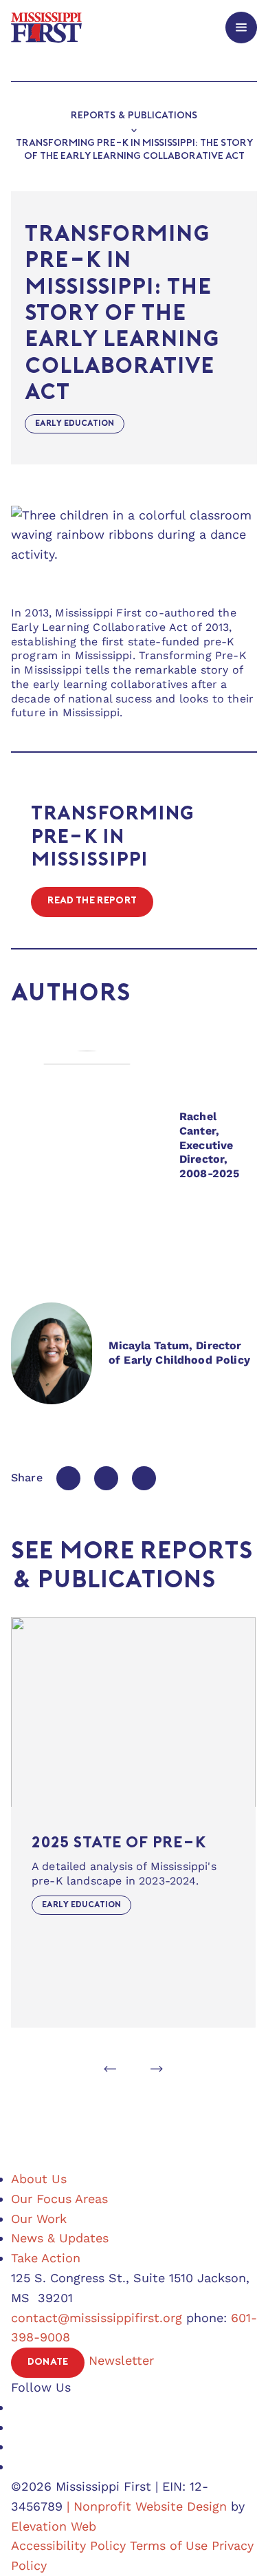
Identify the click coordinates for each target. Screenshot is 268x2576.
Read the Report (92, 901)
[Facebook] (68, 1478)
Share (27, 1478)
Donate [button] (48, 2362)
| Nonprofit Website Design (147, 2506)
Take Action (46, 2258)
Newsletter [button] (121, 2360)
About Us (39, 2179)
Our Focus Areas (59, 2199)
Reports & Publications (134, 116)
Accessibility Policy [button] (68, 2545)
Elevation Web (54, 2526)
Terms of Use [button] (169, 2545)
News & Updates (60, 2238)
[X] (106, 1478)
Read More (40, 1623)
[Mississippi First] (46, 27)
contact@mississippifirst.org (97, 2318)
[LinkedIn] (144, 1478)
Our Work (39, 2219)
